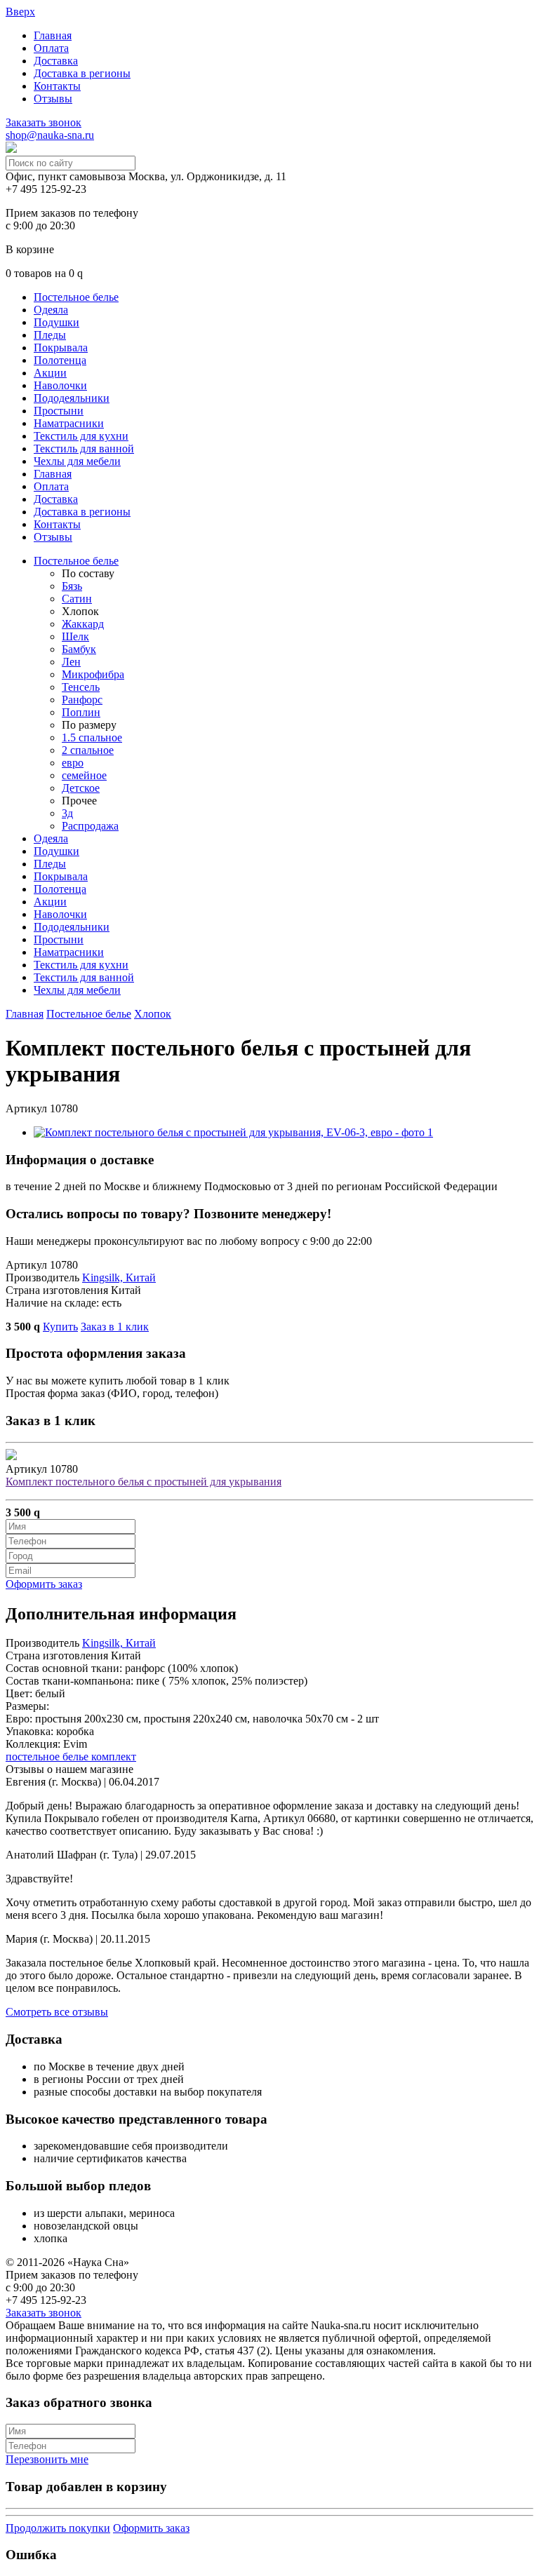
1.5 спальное (92, 737)
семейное (84, 775)
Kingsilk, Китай (119, 1277)
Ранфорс (82, 700)
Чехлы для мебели (77, 461)
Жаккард (83, 624)
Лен (71, 662)
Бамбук (79, 649)
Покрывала (61, 348)
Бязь (72, 586)
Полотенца (60, 360)
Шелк (75, 636)
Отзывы (53, 99)
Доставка (56, 61)
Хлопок (153, 1014)
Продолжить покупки (58, 2528)
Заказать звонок (44, 122)
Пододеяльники (72, 398)
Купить (60, 1327)
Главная (53, 35)
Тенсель (81, 687)
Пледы (50, 335)
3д (67, 813)
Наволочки (60, 385)
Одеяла (51, 310)
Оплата (51, 48)
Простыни (59, 411)
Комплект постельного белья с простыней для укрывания (144, 1482)
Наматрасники (69, 423)
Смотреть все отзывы (57, 2012)
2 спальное (88, 750)
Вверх (20, 12)
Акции (50, 373)
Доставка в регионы (82, 73)
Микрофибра (93, 674)
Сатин (77, 599)
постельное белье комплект (71, 1756)
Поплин (81, 712)
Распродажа (90, 826)
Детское (81, 788)
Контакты (57, 86)
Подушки (56, 322)
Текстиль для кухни (81, 436)
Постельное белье (76, 297)
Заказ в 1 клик (115, 1327)
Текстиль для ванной (84, 449)
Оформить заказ (44, 1584)
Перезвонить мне (47, 2459)
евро (73, 763)
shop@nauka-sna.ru (50, 135)
